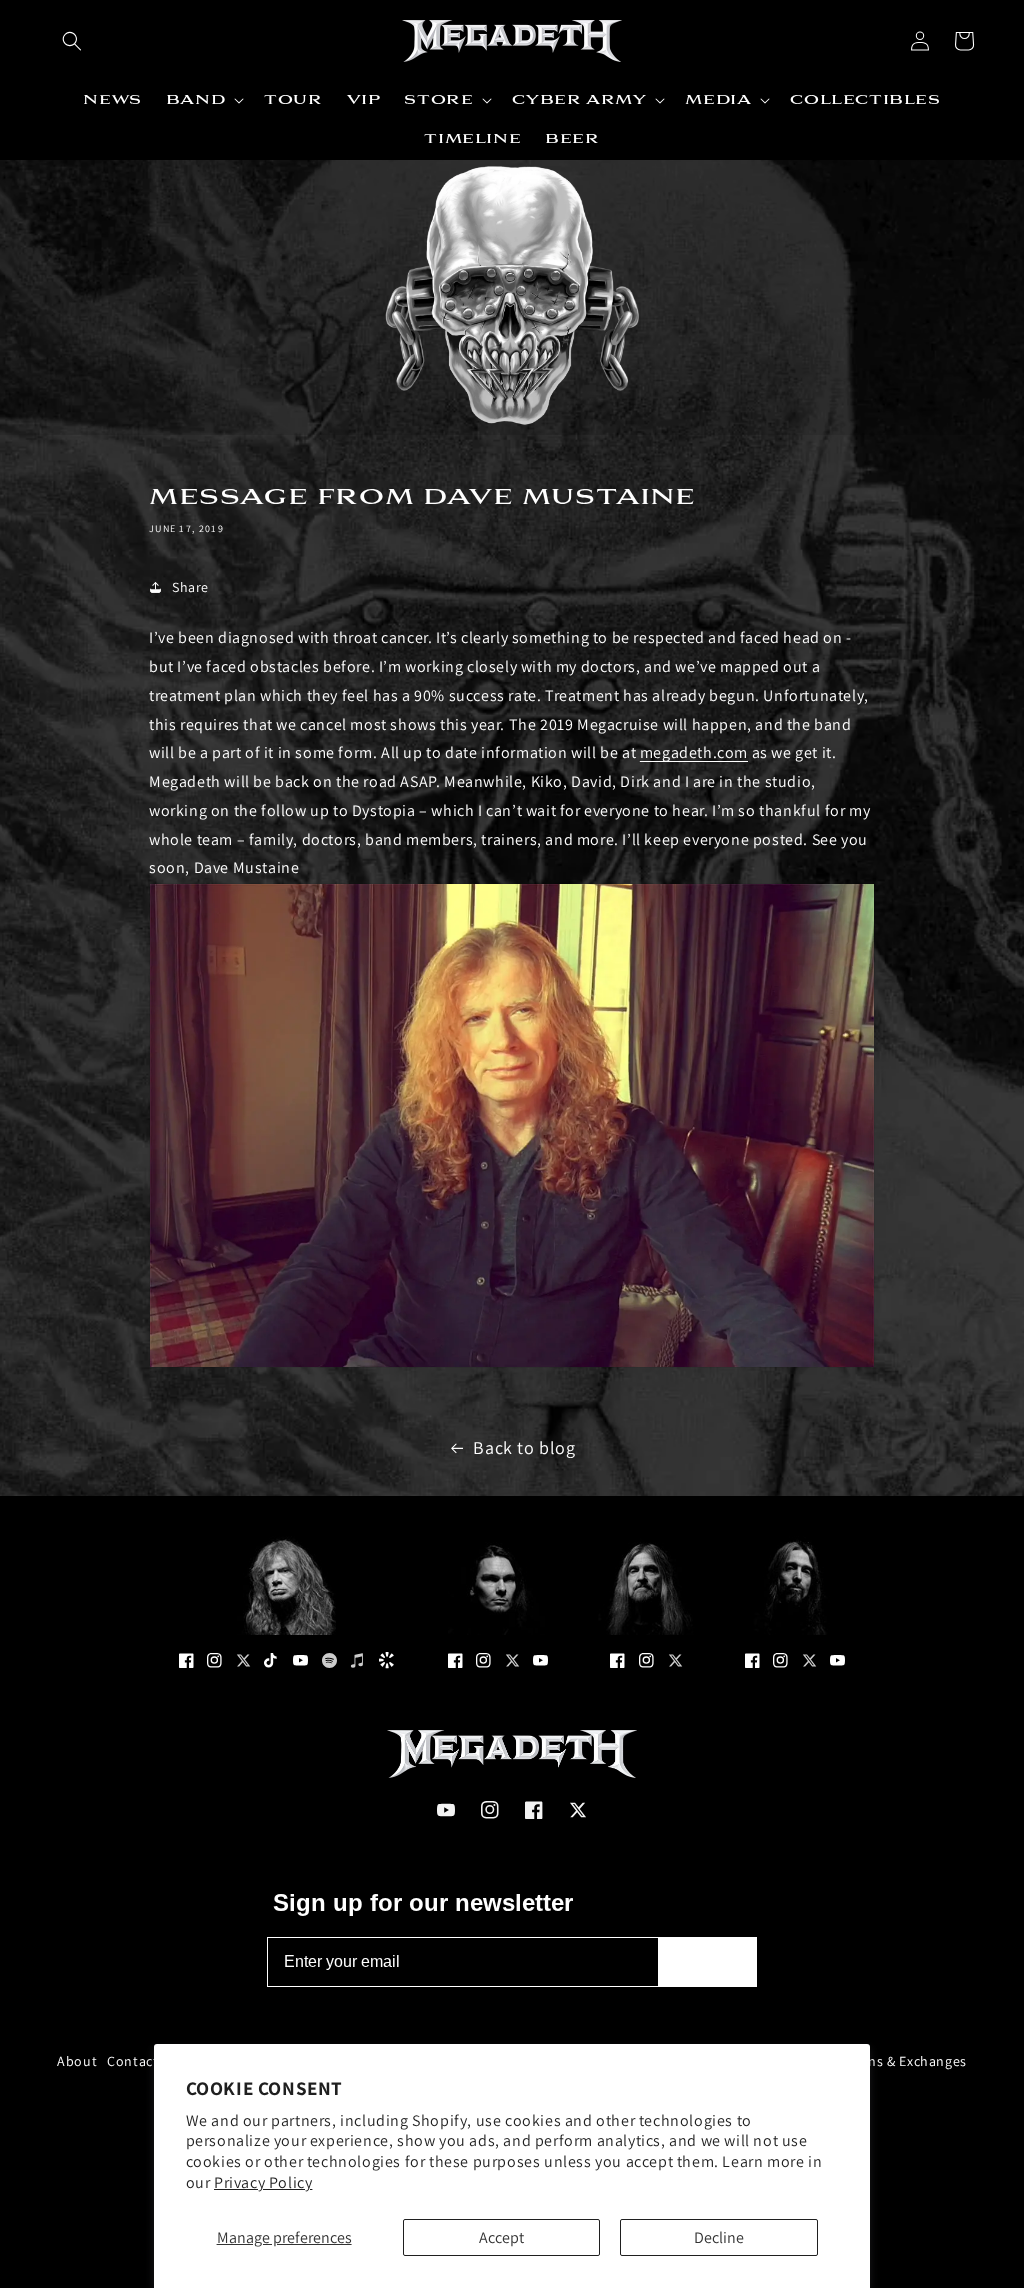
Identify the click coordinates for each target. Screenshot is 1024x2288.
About (77, 2061)
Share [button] (190, 587)
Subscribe (708, 1961)
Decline (719, 2237)
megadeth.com (694, 752)
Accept (501, 2237)
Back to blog (524, 1447)
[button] (72, 41)
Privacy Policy (263, 2182)
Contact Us (142, 2061)
